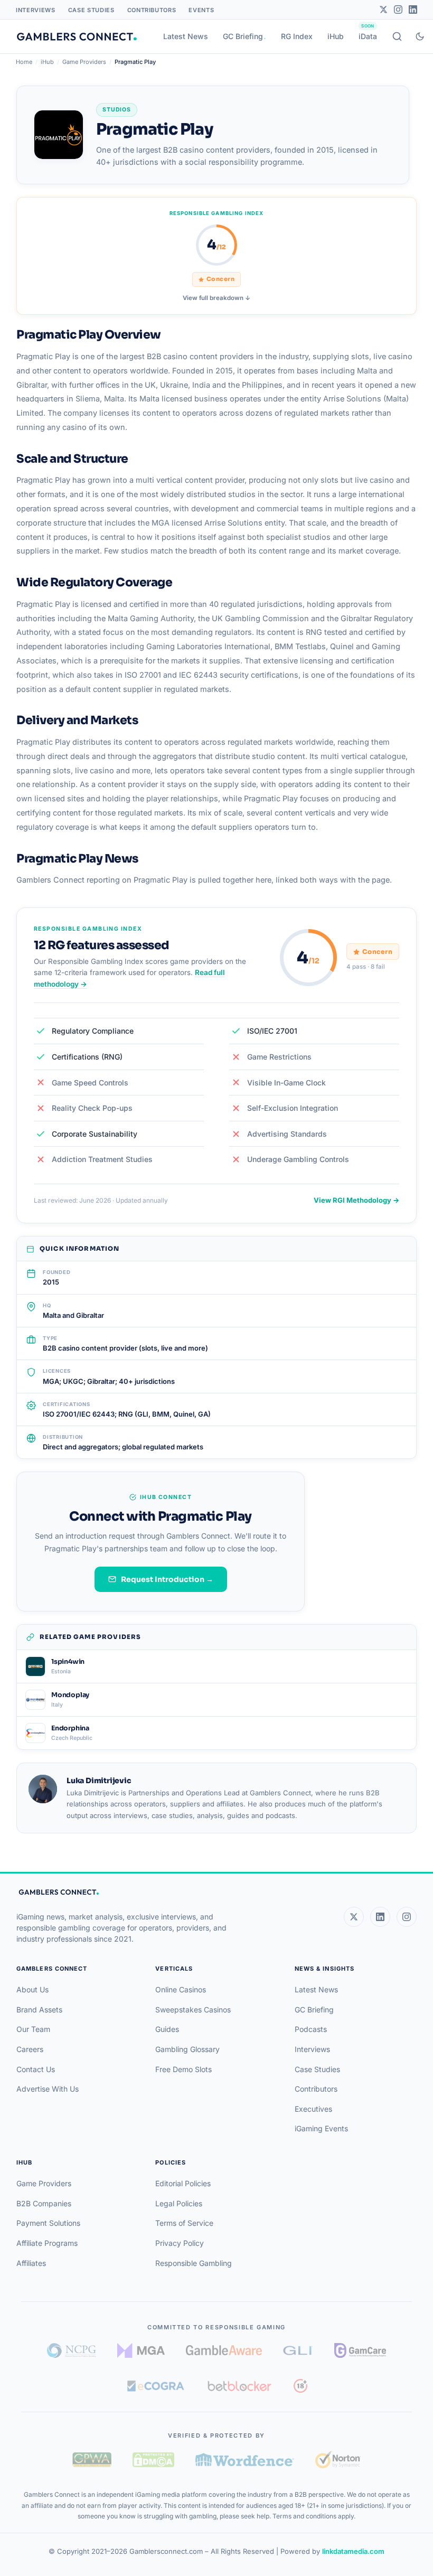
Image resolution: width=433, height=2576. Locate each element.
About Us (32, 1989)
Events (201, 10)
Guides (167, 2029)
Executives (313, 2109)
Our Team (33, 2029)
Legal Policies (179, 2203)
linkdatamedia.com (353, 2551)
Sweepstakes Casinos (193, 2010)
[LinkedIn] (413, 10)
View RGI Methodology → (356, 1200)
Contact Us (36, 2069)
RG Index (297, 36)
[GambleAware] (224, 2350)
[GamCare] (360, 2350)
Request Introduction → (167, 1579)
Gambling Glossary (187, 2049)
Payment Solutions (48, 2223)
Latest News (186, 36)
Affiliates (31, 2263)
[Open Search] (397, 36)
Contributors (152, 10)
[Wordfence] (245, 2460)
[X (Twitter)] (354, 1917)
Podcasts (311, 2029)
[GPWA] (92, 2460)
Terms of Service (184, 2223)
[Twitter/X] (383, 10)
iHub (336, 36)
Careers (30, 2049)
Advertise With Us (48, 2089)
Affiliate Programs (47, 2243)
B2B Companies (44, 2203)
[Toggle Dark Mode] (420, 36)
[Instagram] (398, 10)
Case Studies (91, 10)
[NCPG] (72, 2350)
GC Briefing (243, 36)
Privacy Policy (180, 2243)
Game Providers (84, 62)
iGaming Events (321, 2128)
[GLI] (298, 2350)
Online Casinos (181, 1989)
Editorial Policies (183, 2183)
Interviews (36, 10)
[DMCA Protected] (153, 2460)
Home (24, 62)
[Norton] (338, 2460)
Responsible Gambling (194, 2263)
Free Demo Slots (183, 2069)
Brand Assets (39, 2010)
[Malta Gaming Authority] (141, 2350)
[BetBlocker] (239, 2386)
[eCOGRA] (156, 2386)
